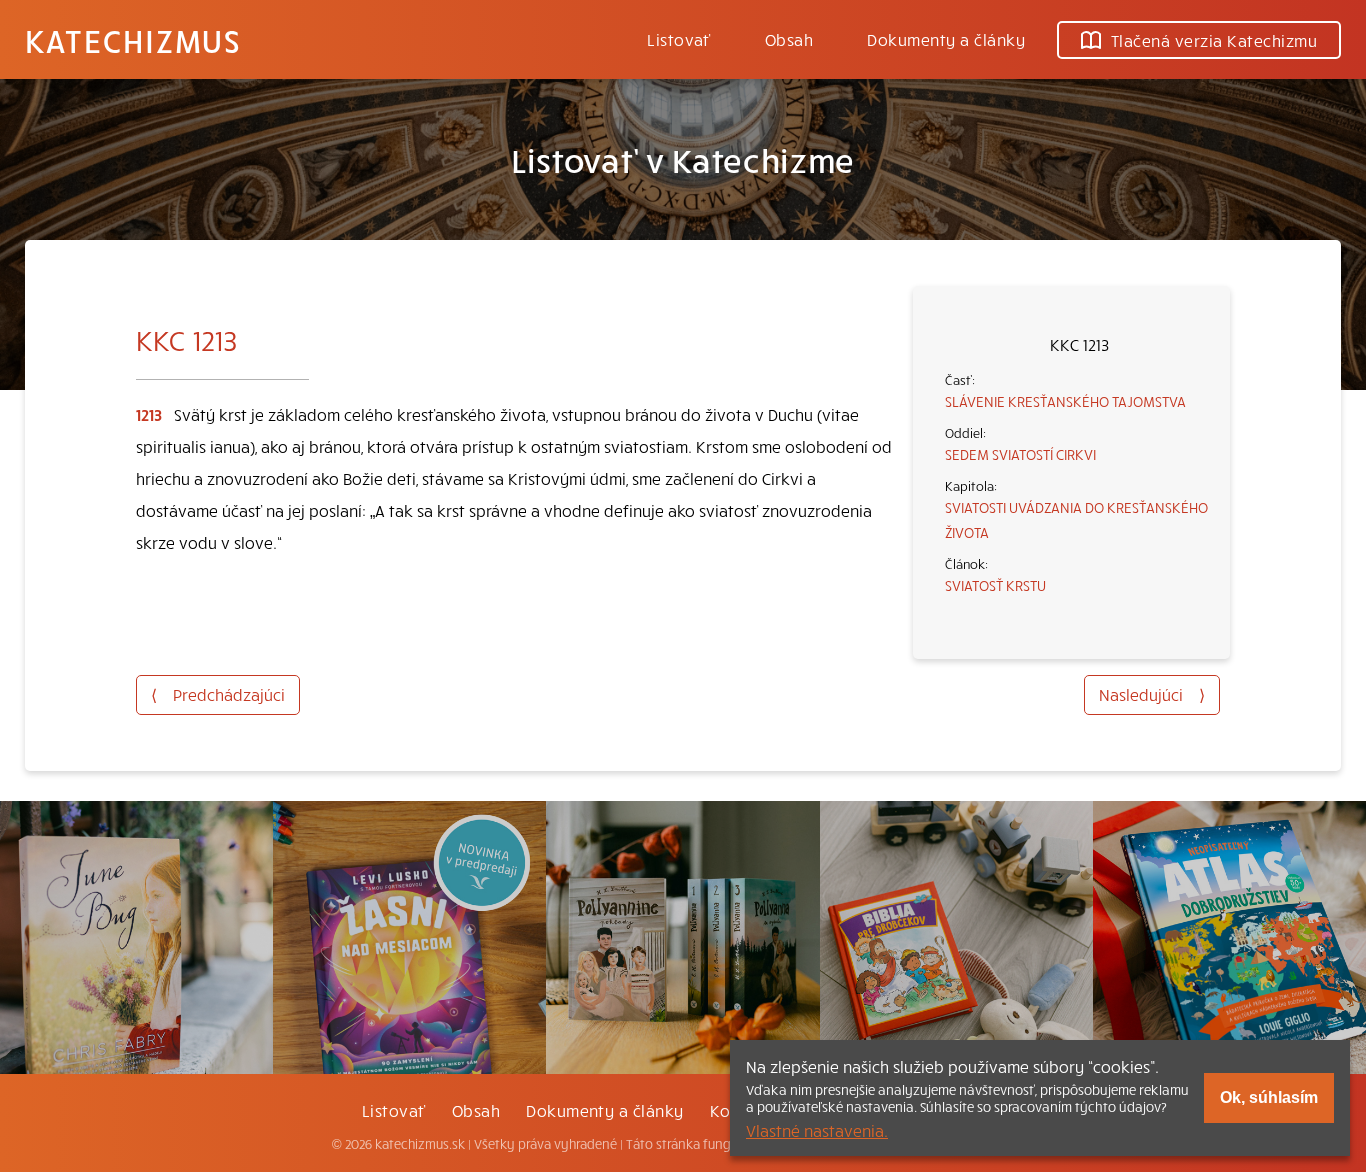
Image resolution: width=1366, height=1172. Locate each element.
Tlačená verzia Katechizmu (1214, 40)
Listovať (679, 39)
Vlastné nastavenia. (817, 1130)
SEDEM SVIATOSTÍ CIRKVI (1020, 454)
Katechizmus (133, 40)
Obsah (789, 39)
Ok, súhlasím (1269, 1097)
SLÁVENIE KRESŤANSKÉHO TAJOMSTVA (1065, 401)
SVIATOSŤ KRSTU (995, 585)
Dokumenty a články (946, 39)
